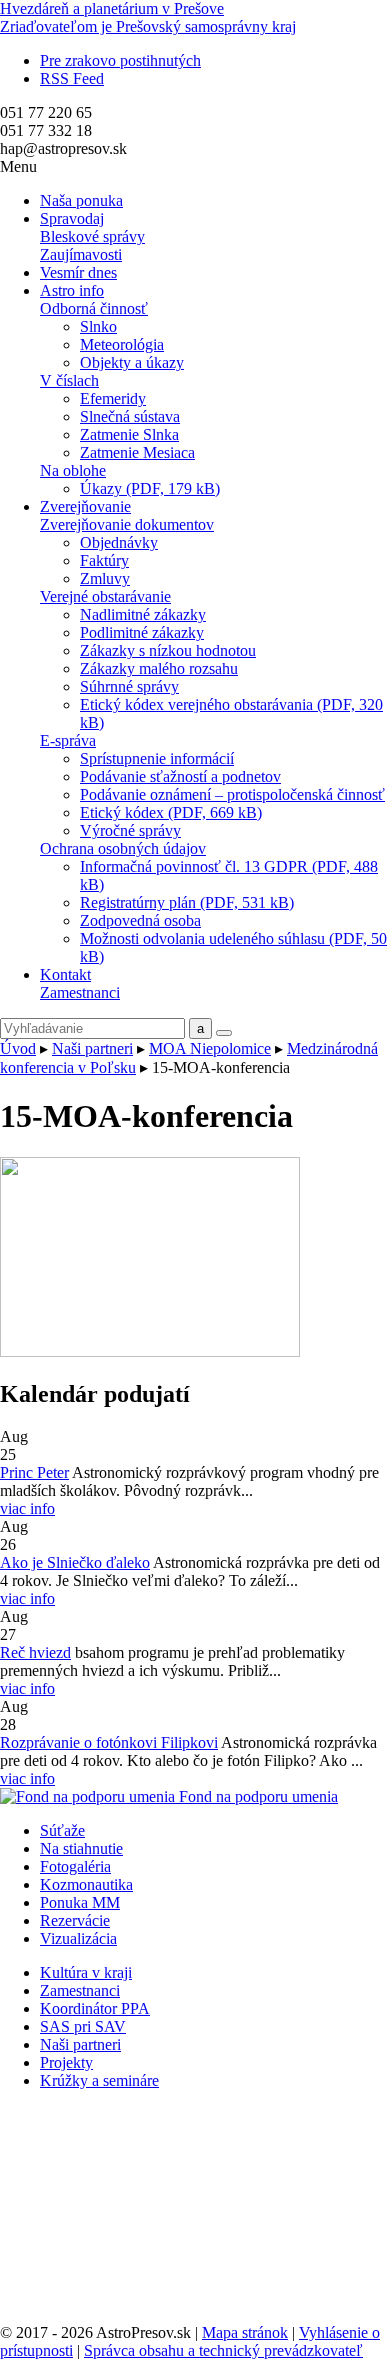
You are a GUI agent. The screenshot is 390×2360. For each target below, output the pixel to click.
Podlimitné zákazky (142, 632)
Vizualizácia (78, 1938)
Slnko (98, 326)
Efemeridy (113, 398)
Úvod (18, 1048)
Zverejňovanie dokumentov (127, 524)
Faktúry (104, 560)
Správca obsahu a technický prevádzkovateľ (223, 2350)
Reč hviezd (35, 1652)
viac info (27, 1508)
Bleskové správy (92, 236)
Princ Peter (34, 1472)
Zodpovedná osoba (140, 920)
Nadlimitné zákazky (143, 614)
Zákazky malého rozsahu (159, 668)
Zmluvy (105, 578)
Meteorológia (122, 344)
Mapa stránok (245, 2332)
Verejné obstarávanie (105, 596)
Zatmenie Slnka (129, 434)
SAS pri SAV (83, 2026)
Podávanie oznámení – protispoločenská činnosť (232, 794)
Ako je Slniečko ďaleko (75, 1562)
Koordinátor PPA (95, 2008)
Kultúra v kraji (86, 1972)
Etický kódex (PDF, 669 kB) (171, 812)
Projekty (66, 2062)
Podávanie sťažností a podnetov (180, 776)
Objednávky (119, 542)
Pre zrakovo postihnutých (120, 60)
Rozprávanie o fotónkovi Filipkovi (109, 1742)
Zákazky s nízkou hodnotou (168, 650)
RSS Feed (72, 78)
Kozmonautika (86, 1884)
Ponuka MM (80, 1902)
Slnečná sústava (130, 416)
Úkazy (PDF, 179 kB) (150, 488)
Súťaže (62, 1830)
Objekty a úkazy (132, 362)
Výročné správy (130, 830)
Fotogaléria (75, 1866)
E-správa (68, 740)
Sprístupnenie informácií (157, 758)
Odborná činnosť (94, 308)
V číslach (69, 380)
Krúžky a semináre (99, 2080)
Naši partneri (92, 1048)
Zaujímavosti (81, 254)
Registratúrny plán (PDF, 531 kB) (187, 902)
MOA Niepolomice (210, 1048)
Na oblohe (73, 470)
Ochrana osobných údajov (123, 848)
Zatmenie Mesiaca (137, 452)
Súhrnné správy (129, 686)
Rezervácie (75, 1920)
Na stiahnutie (81, 1848)
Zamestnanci (80, 992)
